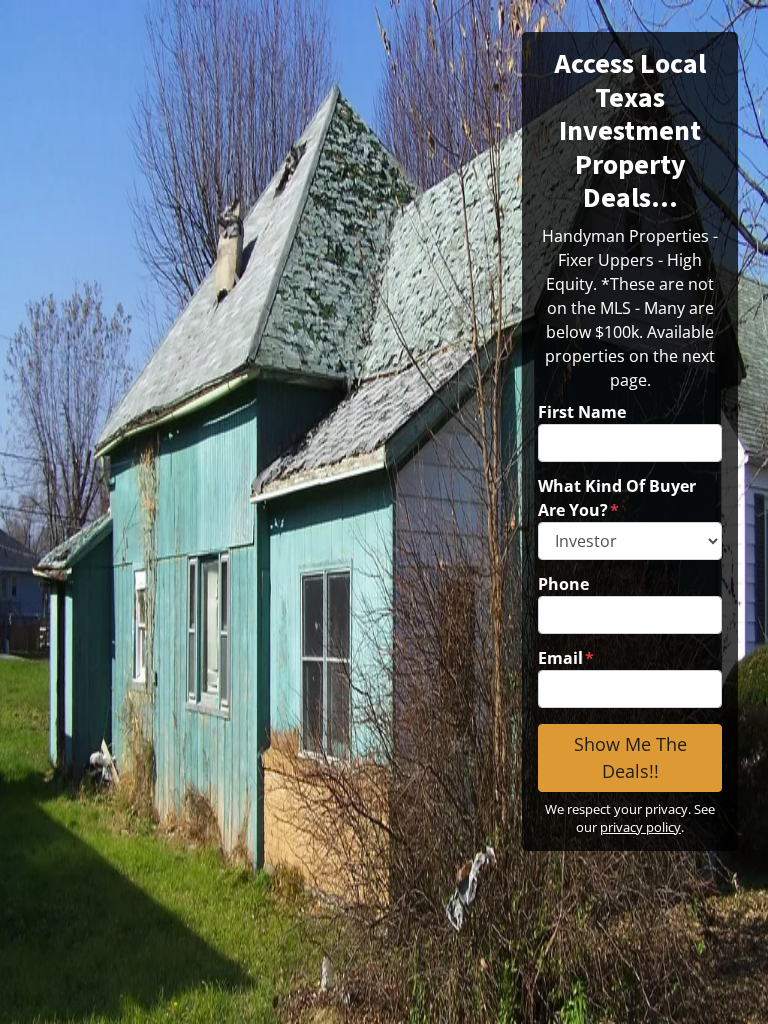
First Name (582, 412)
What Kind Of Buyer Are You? (617, 498)
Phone (563, 584)
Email (566, 658)
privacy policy (640, 827)
